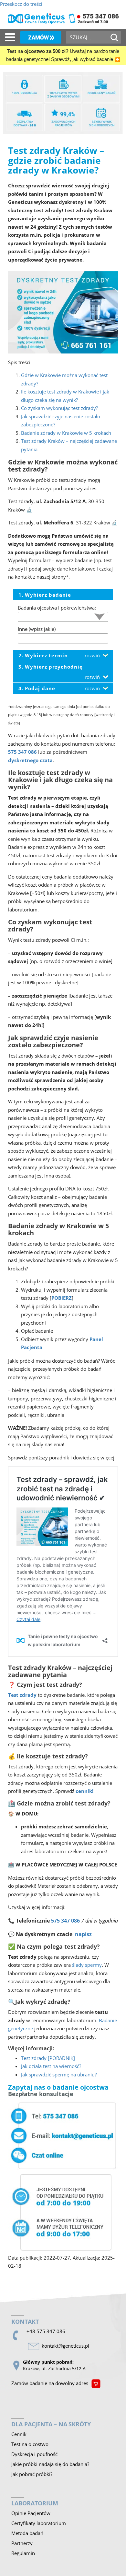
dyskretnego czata (30, 760)
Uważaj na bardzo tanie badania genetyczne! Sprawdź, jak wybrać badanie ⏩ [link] (63, 55)
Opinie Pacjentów (31, 2513)
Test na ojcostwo (30, 2444)
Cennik (19, 2434)
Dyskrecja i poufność (34, 2454)
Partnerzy (22, 2543)
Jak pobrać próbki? (32, 2474)
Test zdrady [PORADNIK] (48, 2058)
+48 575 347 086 (46, 2331)
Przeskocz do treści (21, 4)
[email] (67, 2346)
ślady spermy (87, 1965)
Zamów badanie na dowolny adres (50, 2383)
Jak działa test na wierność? (51, 2066)
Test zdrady (22, 1695)
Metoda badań (27, 2533)
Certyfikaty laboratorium (39, 2523)
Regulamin (23, 2553)
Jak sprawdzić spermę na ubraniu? (59, 2074)
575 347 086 (22, 752)
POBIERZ (62, 1298)
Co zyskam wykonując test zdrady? (59, 408)
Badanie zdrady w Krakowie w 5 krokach (66, 433)
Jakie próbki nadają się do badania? (50, 2464)
